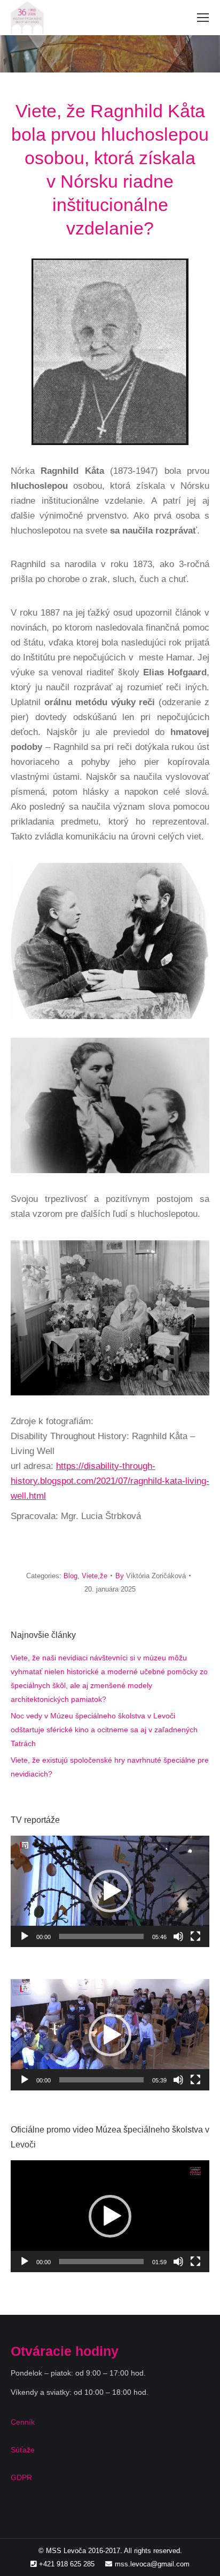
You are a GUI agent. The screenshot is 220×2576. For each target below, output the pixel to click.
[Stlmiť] (178, 1936)
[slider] (101, 1936)
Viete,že (95, 1576)
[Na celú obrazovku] (195, 1936)
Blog (70, 1576)
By (151, 1576)
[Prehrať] (25, 1936)
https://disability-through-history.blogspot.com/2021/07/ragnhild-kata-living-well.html (110, 1481)
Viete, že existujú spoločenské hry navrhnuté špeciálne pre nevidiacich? (110, 1767)
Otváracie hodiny (65, 2351)
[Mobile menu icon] (203, 18)
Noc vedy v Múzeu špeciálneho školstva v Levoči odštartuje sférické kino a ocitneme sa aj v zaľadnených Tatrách (104, 1730)
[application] (110, 1891)
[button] (110, 1891)
